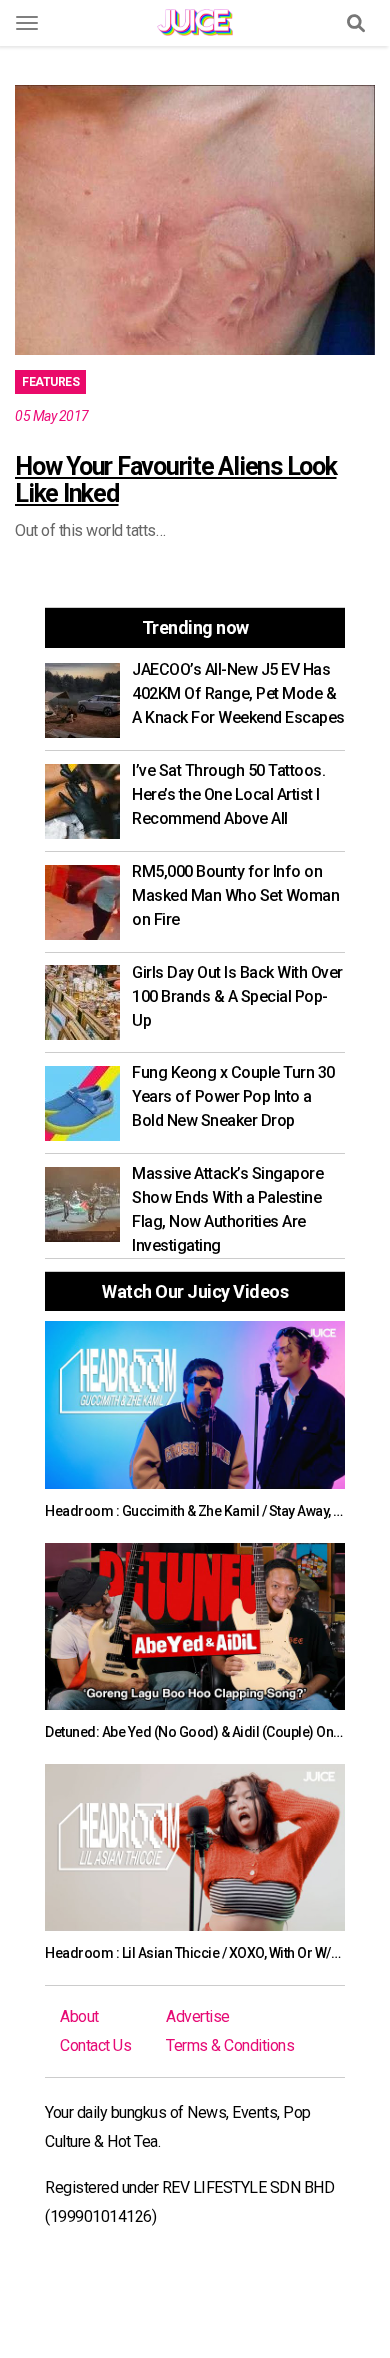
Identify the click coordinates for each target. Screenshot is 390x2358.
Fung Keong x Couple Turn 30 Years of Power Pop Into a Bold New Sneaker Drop (233, 1096)
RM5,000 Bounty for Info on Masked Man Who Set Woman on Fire (235, 895)
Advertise (198, 2016)
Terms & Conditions (230, 2045)
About (79, 2016)
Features (50, 382)
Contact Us (95, 2045)
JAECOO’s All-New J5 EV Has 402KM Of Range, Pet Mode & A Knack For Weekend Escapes (238, 693)
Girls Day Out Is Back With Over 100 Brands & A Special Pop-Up (237, 996)
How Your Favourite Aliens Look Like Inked (176, 480)
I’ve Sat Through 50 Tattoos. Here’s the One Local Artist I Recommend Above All (228, 794)
